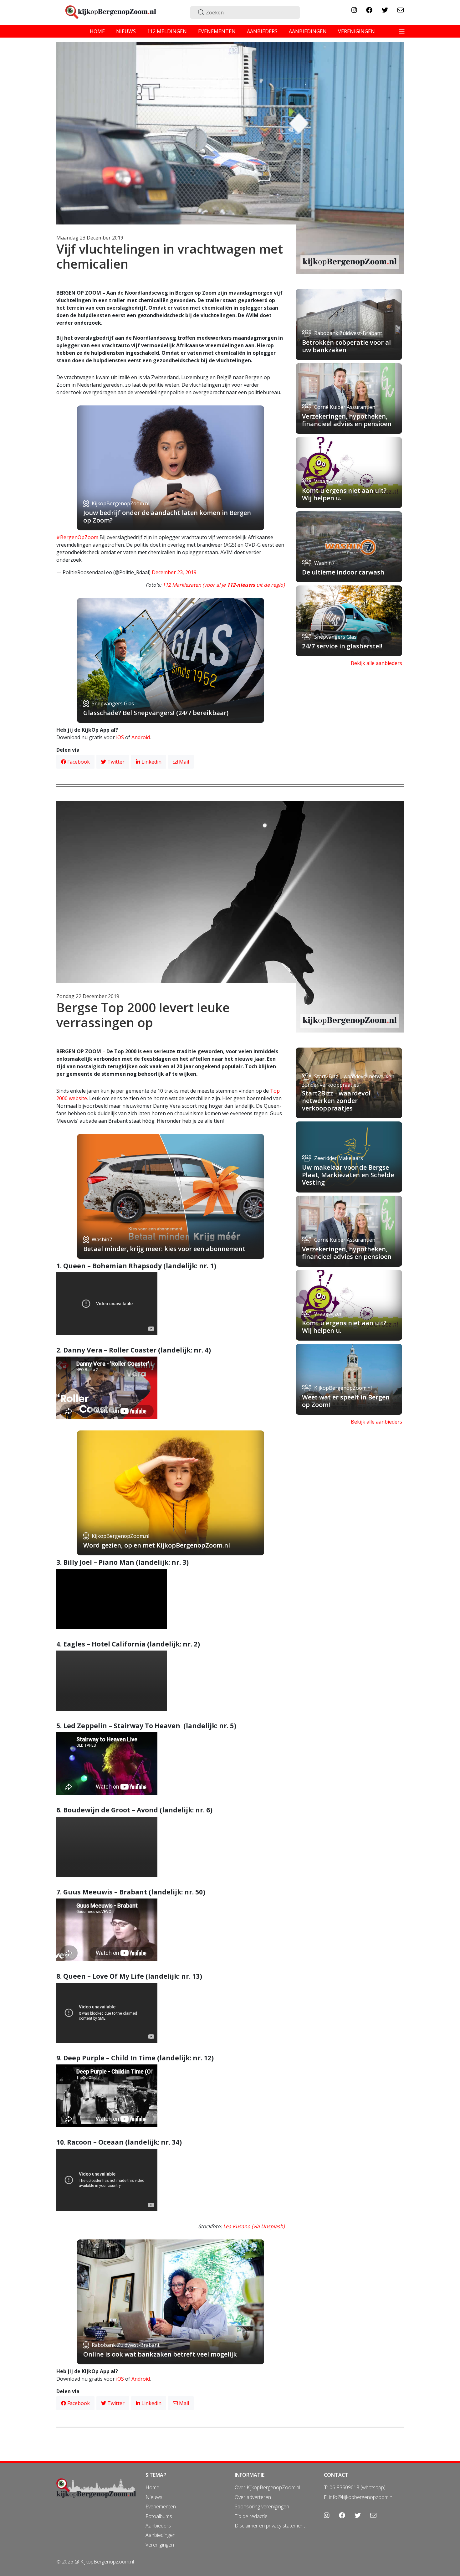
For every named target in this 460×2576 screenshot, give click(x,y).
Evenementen (161, 2506)
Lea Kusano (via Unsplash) (254, 2226)
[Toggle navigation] (402, 31)
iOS (120, 737)
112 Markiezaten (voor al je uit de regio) (224, 585)
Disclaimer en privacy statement (270, 2526)
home (97, 31)
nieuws (126, 31)
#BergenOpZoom (77, 537)
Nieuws (154, 2497)
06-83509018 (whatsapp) (358, 2487)
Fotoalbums (159, 2516)
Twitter (115, 762)
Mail (183, 762)
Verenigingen (160, 2545)
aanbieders (262, 31)
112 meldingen (167, 31)
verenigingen (356, 31)
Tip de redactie (251, 2516)
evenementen (217, 31)
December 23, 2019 (174, 572)
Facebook (78, 762)
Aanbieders (158, 2526)
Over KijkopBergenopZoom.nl (267, 2487)
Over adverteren (253, 2497)
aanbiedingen (308, 31)
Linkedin (151, 762)
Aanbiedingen (161, 2535)
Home (152, 2487)
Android (141, 737)
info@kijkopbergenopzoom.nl (361, 2497)
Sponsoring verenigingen (262, 2506)
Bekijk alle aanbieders (376, 663)
